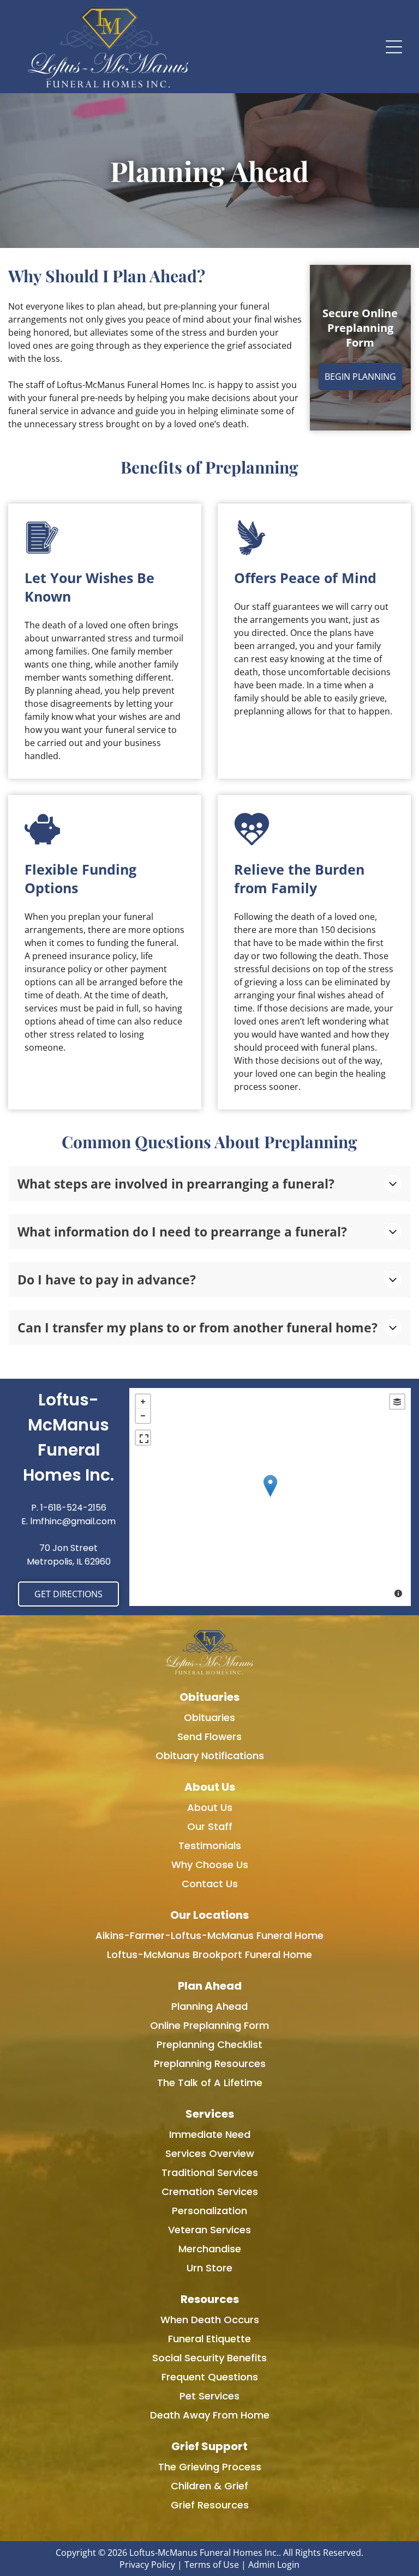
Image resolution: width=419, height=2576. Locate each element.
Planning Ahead (209, 2006)
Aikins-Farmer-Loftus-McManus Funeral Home (209, 1935)
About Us (210, 1807)
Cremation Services (210, 2192)
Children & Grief (209, 2486)
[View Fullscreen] (143, 1438)
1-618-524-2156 (73, 1508)
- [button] (143, 1416)
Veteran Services (209, 2230)
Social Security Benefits (209, 2358)
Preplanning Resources (210, 2063)
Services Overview (210, 2153)
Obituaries (209, 1717)
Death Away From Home (210, 2415)
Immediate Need (210, 2134)
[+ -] (270, 1497)
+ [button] (143, 1402)
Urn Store (209, 2268)
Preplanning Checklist (209, 2044)
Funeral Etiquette (209, 2339)
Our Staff (210, 1826)
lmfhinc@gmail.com (73, 1521)
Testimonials (210, 1845)
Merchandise (210, 2249)
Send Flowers (209, 1736)
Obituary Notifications (210, 1756)
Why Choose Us (210, 1865)
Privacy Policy (147, 2565)
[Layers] (397, 1402)
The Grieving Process (210, 2467)
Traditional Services (210, 2172)
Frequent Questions (210, 2377)
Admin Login (274, 2565)
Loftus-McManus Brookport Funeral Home (209, 1954)
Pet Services (209, 2396)
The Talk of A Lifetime (210, 2083)
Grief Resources (210, 2505)
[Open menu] (394, 47)
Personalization (209, 2211)
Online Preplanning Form (209, 2025)
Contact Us (210, 1884)
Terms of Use (212, 2565)
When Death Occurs (210, 2320)
